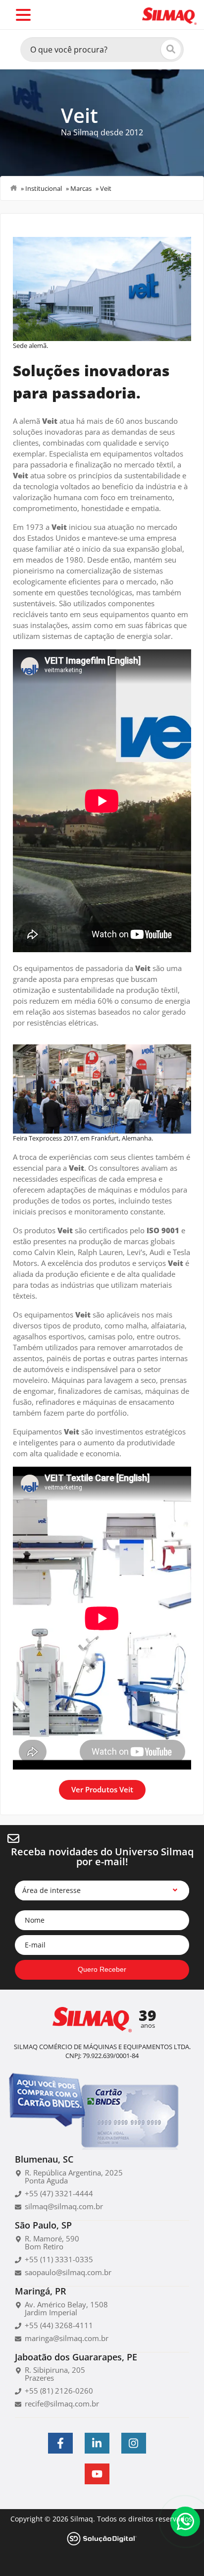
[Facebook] (60, 2443)
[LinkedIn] (97, 2443)
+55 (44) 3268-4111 (59, 2325)
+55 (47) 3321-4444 (59, 2193)
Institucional (44, 188)
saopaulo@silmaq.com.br (68, 2272)
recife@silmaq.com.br (62, 2404)
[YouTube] (97, 2474)
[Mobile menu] (23, 15)
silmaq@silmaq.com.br (64, 2206)
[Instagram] (134, 2443)
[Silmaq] (169, 15)
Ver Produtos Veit (102, 1789)
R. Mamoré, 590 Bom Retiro (52, 2242)
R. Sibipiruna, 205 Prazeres (55, 2374)
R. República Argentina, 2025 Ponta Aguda (74, 2176)
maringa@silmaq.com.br (67, 2338)
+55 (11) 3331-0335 (59, 2259)
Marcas (81, 188)
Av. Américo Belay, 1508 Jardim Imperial (66, 2308)
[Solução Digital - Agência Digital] (102, 2538)
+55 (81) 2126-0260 (59, 2391)
